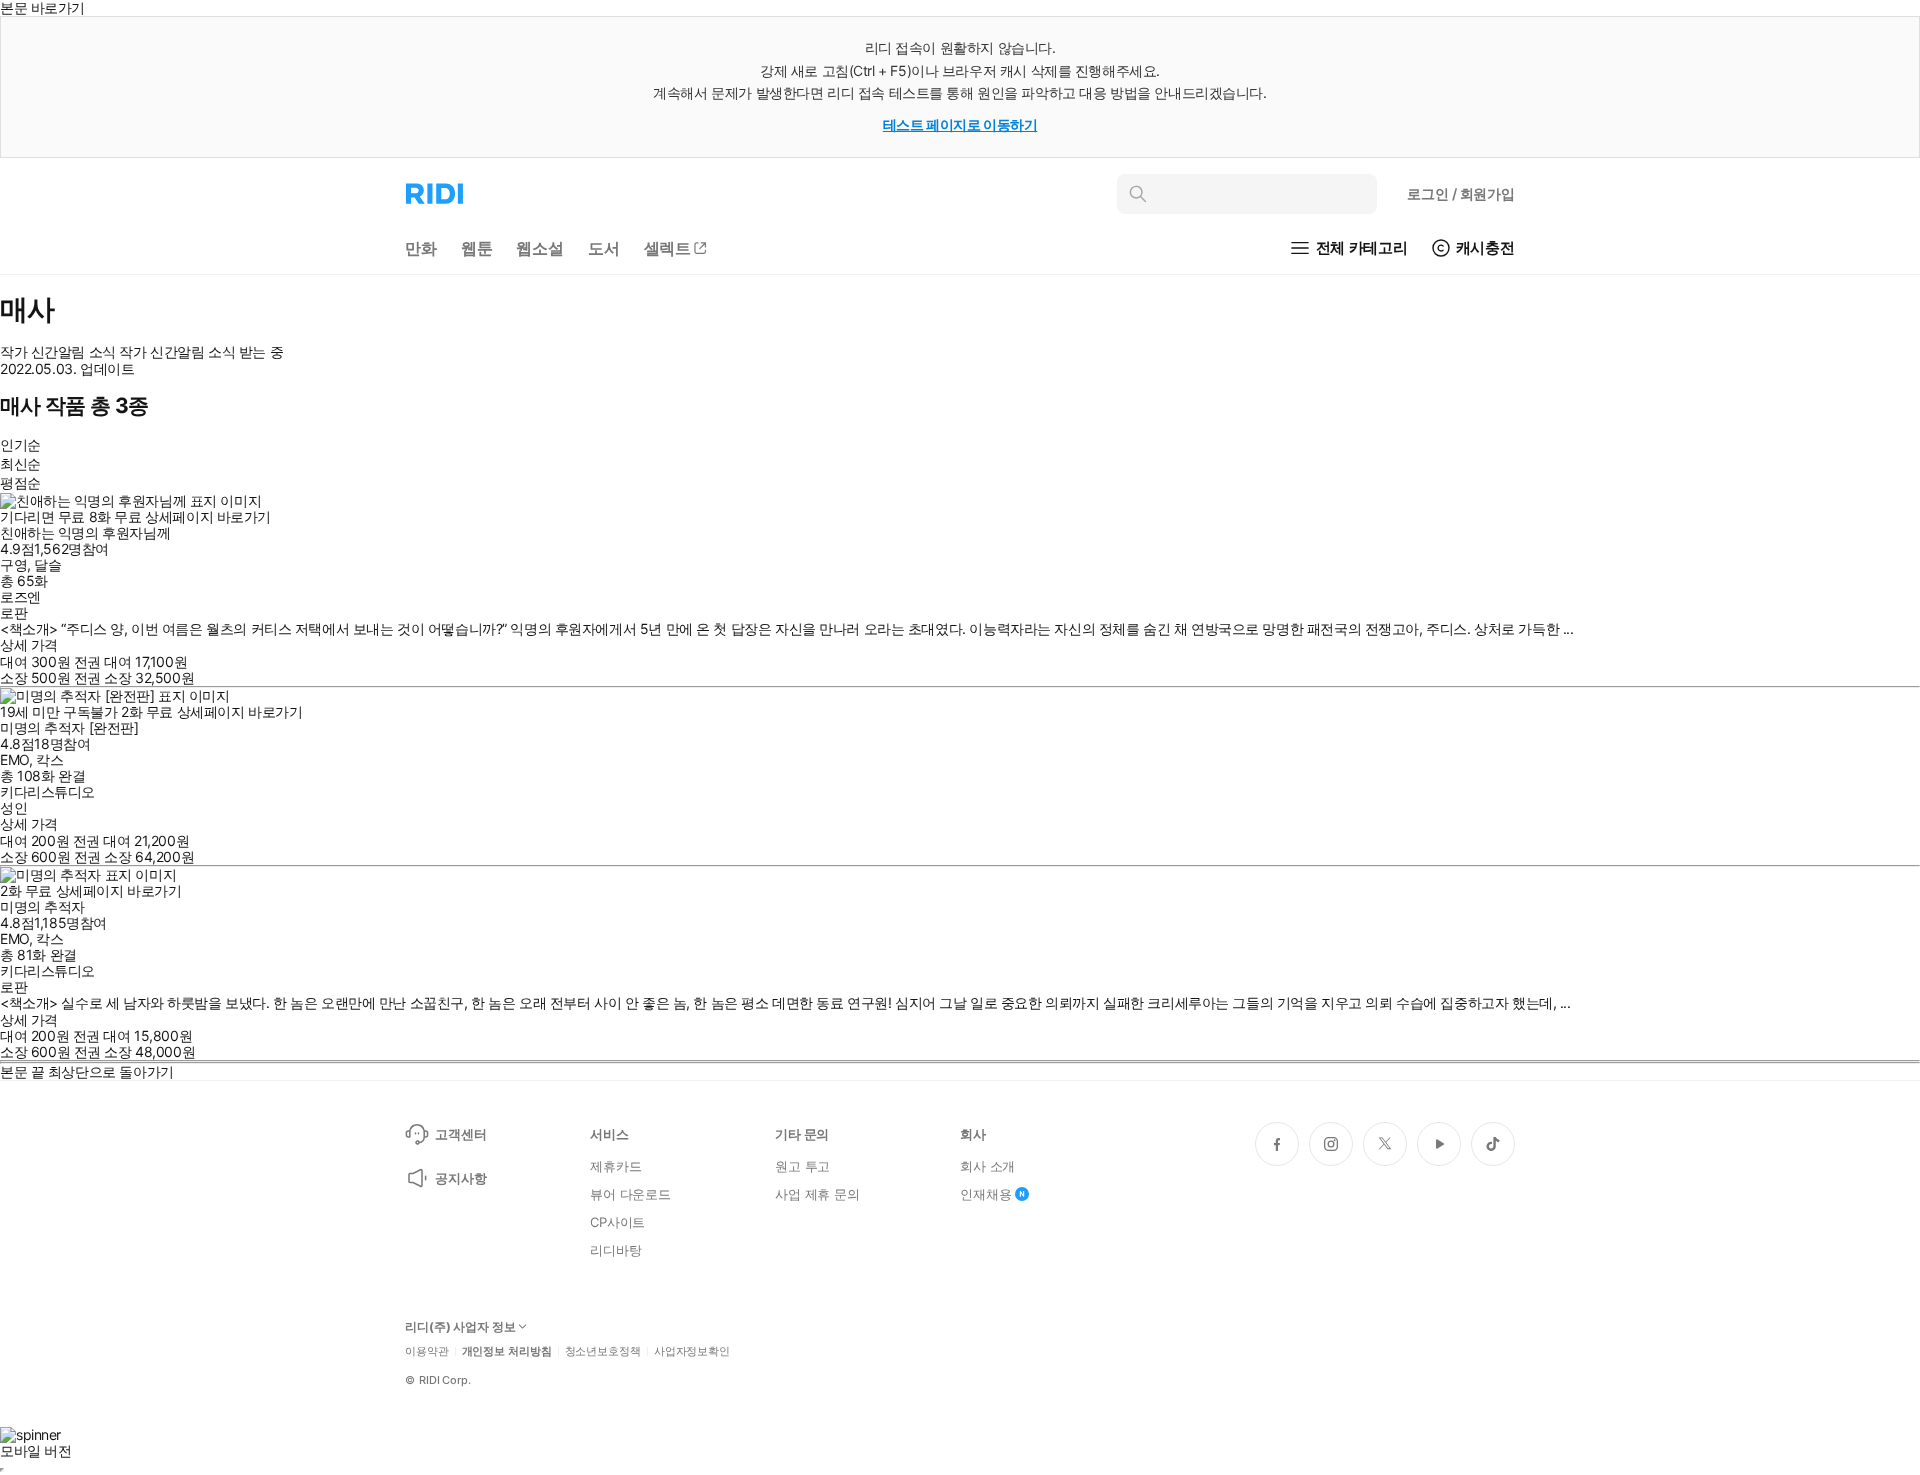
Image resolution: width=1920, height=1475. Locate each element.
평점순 (20, 482)
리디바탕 (615, 1250)
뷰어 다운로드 (630, 1194)
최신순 (20, 463)
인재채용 (985, 1194)
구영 (13, 564)
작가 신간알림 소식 (58, 352)
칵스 (49, 759)
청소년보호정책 (603, 1351)
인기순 (20, 444)
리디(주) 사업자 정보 (460, 1327)
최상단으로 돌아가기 (111, 1071)
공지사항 (460, 1178)
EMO (14, 759)
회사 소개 (987, 1166)
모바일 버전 (35, 1450)
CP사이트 (617, 1222)
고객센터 (460, 1134)
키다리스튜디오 (47, 791)
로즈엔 (20, 596)
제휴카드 (615, 1166)
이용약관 (427, 1351)
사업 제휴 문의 (817, 1194)
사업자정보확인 (692, 1351)
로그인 (1461, 193)
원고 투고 (802, 1166)
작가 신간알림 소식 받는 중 (201, 352)
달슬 (47, 564)
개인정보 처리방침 (507, 1351)
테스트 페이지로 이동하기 (960, 124)
